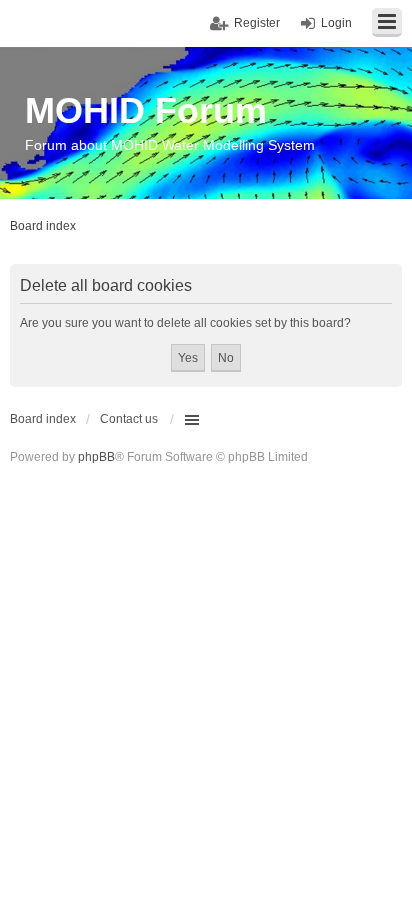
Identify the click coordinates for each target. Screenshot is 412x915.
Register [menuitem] (257, 23)
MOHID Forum (146, 110)
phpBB (96, 457)
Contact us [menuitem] (129, 419)
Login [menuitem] (336, 23)
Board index (43, 419)
